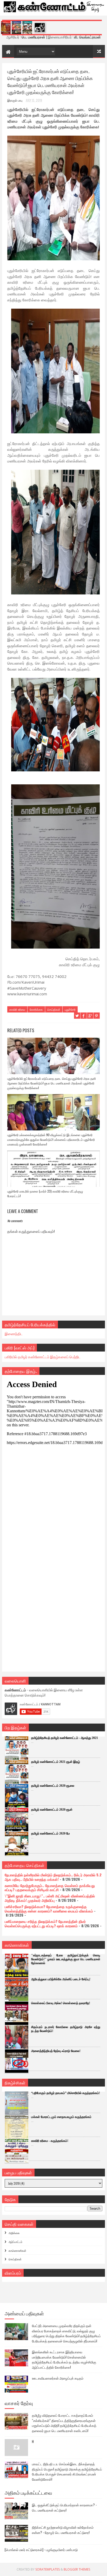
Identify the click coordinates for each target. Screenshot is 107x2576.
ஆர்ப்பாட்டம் (15, 2242)
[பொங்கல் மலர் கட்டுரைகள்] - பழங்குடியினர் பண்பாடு (41, 2549)
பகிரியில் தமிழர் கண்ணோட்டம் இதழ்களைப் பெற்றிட (43, 1357)
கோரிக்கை (36, 1009)
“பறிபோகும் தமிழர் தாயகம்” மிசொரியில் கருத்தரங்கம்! (66, 2093)
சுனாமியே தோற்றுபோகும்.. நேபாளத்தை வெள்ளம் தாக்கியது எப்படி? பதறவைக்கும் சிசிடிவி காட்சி (50, 1888)
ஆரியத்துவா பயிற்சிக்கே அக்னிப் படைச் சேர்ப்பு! (61, 1979)
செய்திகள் (54, 1009)
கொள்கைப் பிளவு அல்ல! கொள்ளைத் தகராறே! (61, 2003)
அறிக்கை (14, 2233)
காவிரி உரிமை (17, 1009)
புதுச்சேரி (70, 1009)
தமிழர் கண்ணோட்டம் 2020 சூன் (52, 1810)
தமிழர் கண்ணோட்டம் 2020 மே (51, 1833)
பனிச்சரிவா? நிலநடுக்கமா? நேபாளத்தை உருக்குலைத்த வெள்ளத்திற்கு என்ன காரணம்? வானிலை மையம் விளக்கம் (49, 1909)
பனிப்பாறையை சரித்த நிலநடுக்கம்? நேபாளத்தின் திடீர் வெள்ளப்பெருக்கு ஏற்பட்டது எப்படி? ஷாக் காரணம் (45, 1923)
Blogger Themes (77, 2569)
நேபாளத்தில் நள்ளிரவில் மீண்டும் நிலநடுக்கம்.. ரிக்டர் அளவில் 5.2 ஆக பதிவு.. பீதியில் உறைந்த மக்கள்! (53, 1877)
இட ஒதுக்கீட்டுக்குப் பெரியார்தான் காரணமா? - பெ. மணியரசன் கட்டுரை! (64, 2507)
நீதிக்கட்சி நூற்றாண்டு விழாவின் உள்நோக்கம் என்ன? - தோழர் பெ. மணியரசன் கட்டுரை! (63, 2530)
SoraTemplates (48, 2569)
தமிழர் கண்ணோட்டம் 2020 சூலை (53, 1786)
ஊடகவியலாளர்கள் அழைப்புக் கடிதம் (58, 2378)
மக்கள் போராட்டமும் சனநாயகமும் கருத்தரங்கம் (61, 2117)
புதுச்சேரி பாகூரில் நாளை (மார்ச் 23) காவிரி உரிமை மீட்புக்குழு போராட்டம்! (45, 1193)
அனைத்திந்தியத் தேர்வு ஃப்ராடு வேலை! (56, 2051)
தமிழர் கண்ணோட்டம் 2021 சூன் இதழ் (56, 1762)
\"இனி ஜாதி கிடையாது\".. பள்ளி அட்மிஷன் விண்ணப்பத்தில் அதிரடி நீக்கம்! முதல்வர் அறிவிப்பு (50, 1898)
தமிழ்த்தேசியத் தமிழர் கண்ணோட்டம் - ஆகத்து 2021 (65, 1738)
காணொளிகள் (17, 2250)
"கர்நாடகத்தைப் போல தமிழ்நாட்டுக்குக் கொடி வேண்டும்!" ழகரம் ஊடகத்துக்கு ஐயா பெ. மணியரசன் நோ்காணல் (66, 1959)
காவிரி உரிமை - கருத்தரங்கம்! (50, 2141)
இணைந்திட (14, 1333)
